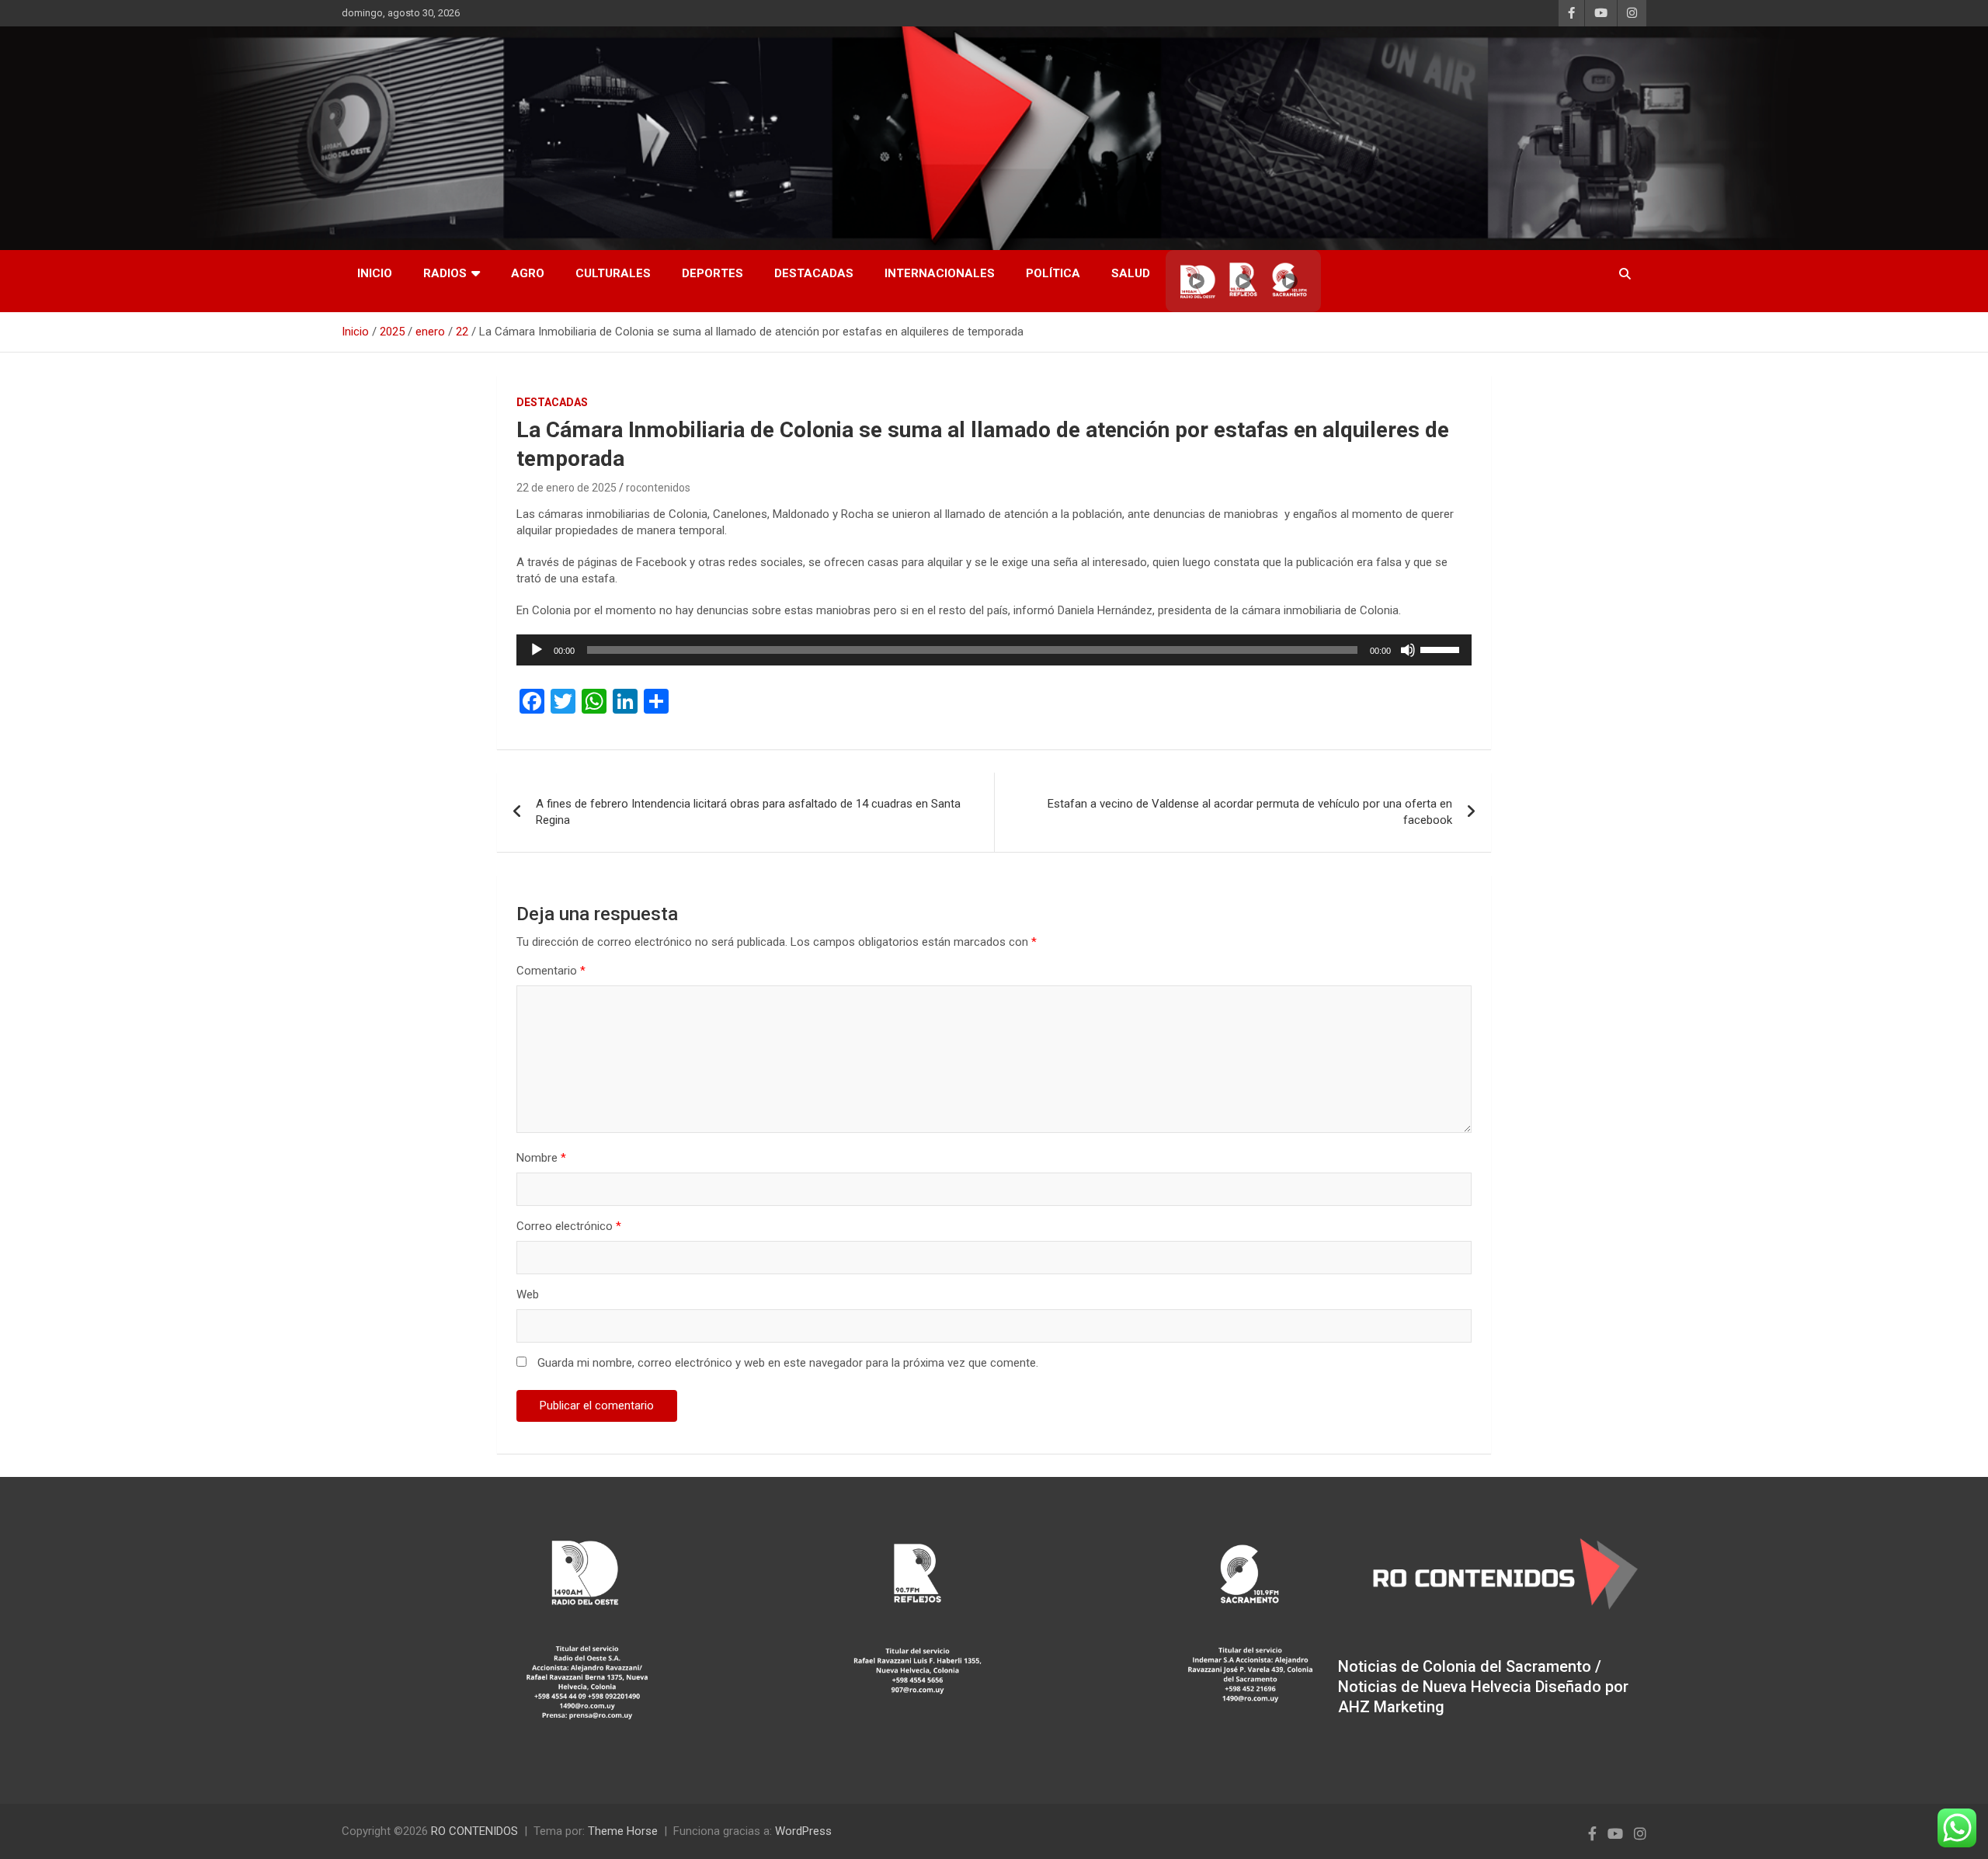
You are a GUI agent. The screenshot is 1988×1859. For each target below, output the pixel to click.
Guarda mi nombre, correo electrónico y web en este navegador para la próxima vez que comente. (788, 1363)
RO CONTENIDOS (474, 1831)
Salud (1131, 273)
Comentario (551, 971)
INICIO (375, 273)
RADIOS (445, 273)
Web (528, 1294)
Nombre (541, 1158)
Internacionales (940, 273)
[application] (994, 650)
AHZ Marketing (1391, 1707)
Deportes (712, 273)
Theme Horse (623, 1831)
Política (1053, 273)
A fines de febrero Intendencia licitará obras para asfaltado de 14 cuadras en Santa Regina (748, 812)
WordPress (803, 1831)
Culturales (613, 273)
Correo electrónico (569, 1226)
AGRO (528, 273)
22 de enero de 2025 (567, 488)
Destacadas (814, 273)
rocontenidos (658, 488)
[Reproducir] (537, 650)
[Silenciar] (1408, 650)
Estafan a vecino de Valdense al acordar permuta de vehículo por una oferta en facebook (1250, 812)
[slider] (1442, 648)
